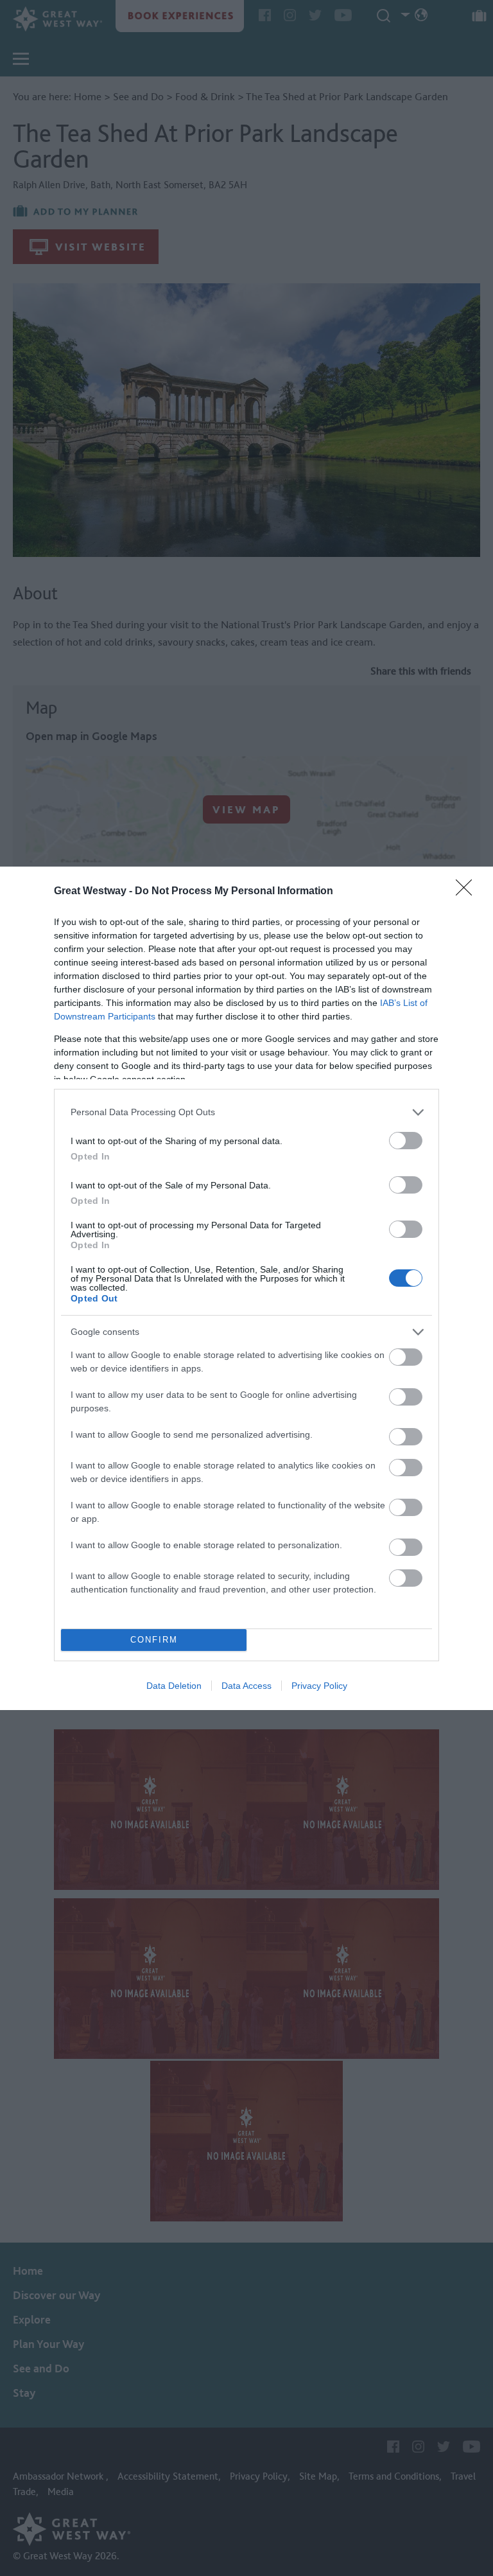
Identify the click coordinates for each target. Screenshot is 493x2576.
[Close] (468, 892)
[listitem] (246, 1112)
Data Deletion (174, 1686)
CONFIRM (154, 1640)
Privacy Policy (319, 1686)
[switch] (406, 1141)
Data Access (246, 1686)
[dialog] (246, 1288)
